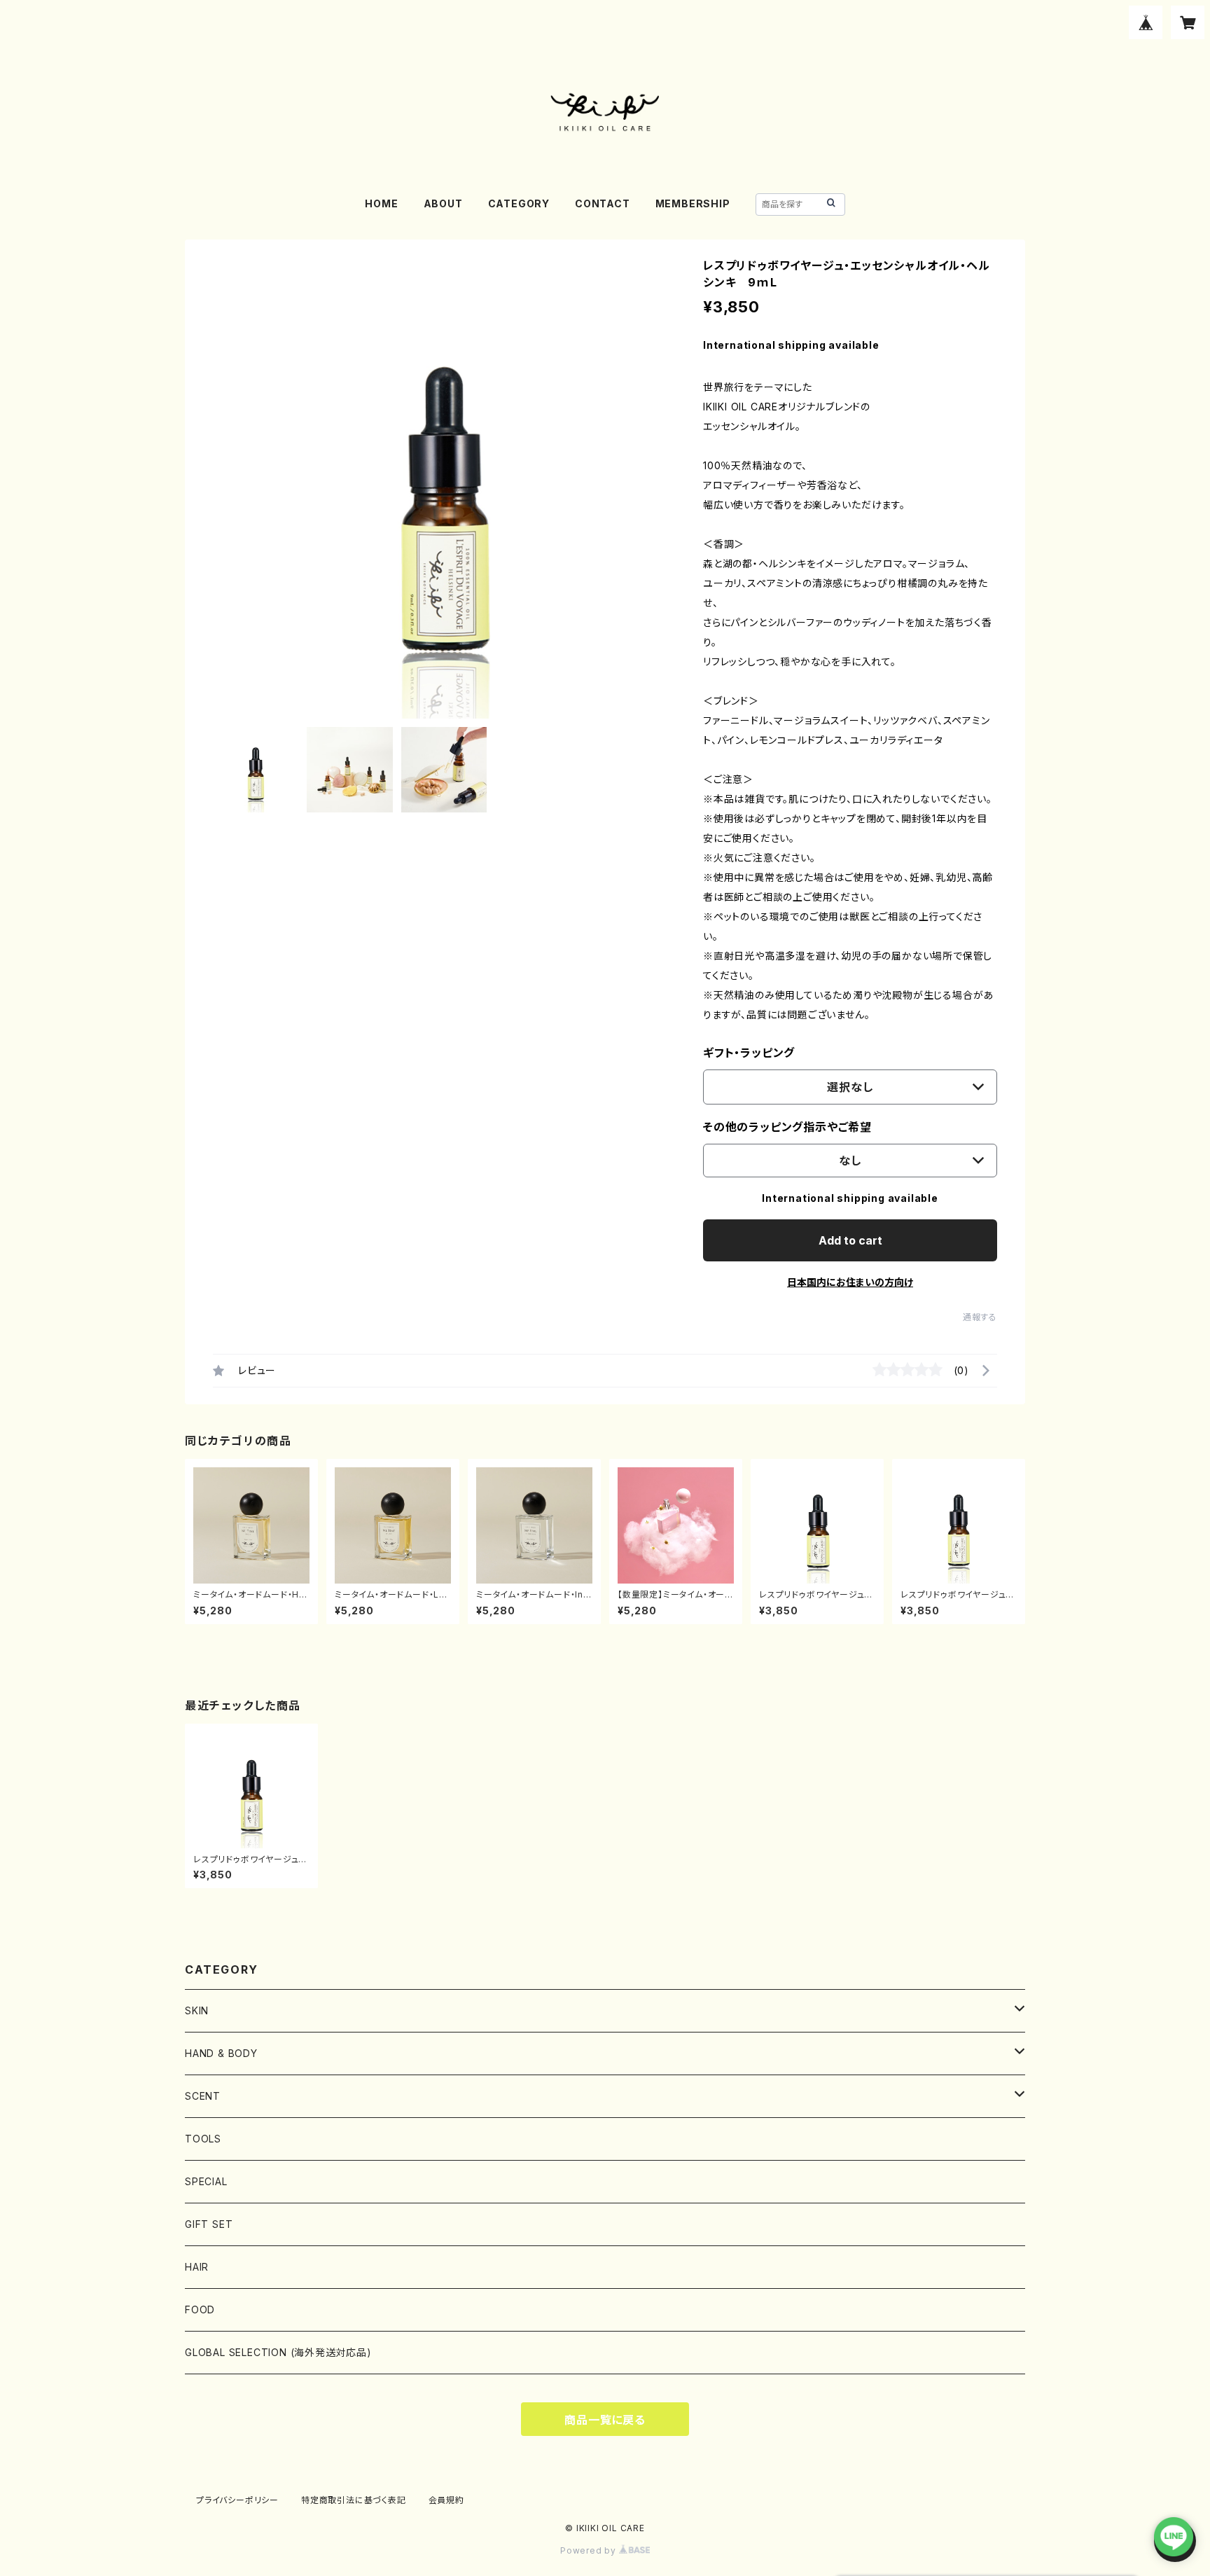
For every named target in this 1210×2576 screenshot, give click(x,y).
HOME (381, 203)
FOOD (200, 2310)
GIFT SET (209, 2224)
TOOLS (203, 2139)
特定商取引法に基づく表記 (354, 2500)
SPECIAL (206, 2181)
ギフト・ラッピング (749, 1053)
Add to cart (850, 1240)
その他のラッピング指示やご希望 (787, 1127)
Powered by (590, 2550)
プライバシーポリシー (237, 2500)
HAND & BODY (227, 2053)
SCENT (203, 2096)
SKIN (197, 2010)
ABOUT (443, 203)
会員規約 (446, 2500)
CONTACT (603, 203)
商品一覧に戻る (605, 2420)
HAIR (197, 2267)
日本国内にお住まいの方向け (850, 1282)
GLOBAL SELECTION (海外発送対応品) (278, 2352)
